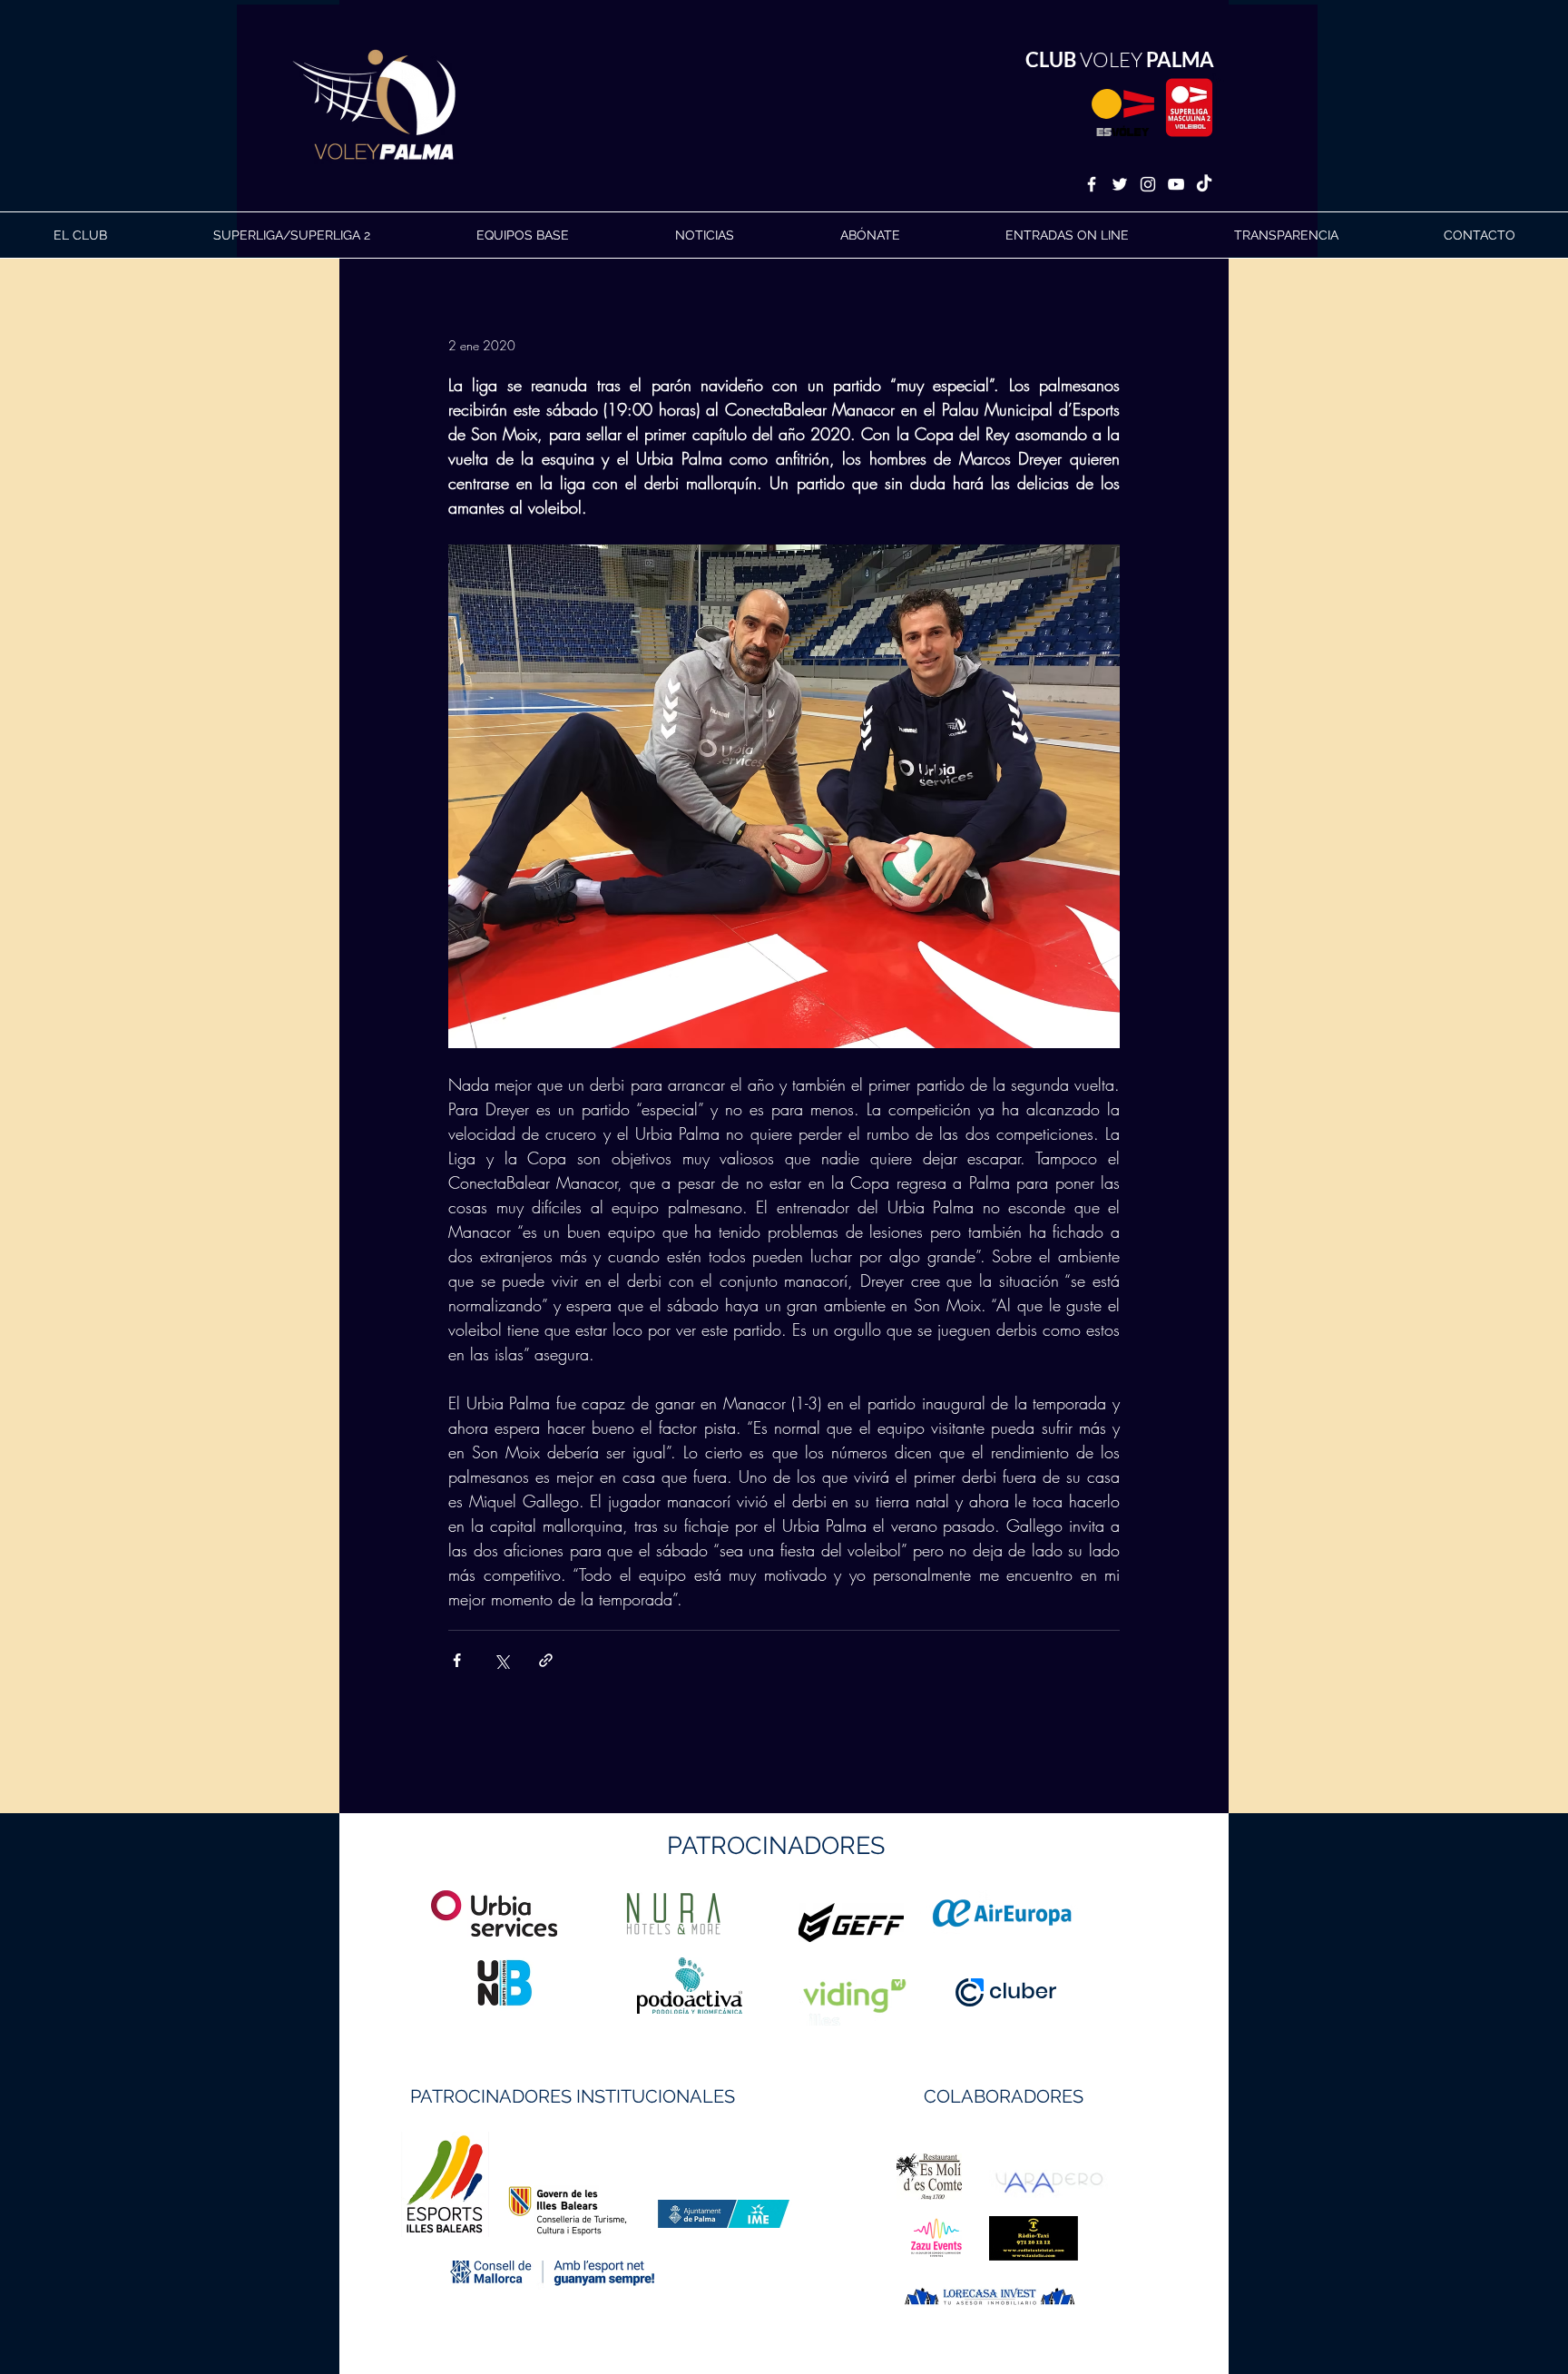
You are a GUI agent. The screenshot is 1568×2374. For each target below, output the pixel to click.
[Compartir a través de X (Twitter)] (501, 1660)
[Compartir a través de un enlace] (546, 1660)
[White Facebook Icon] (1092, 184)
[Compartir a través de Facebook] (457, 1660)
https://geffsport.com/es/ (719, 1991)
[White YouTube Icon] (1176, 184)
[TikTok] (1204, 184)
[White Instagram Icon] (1148, 184)
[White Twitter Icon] (1120, 184)
